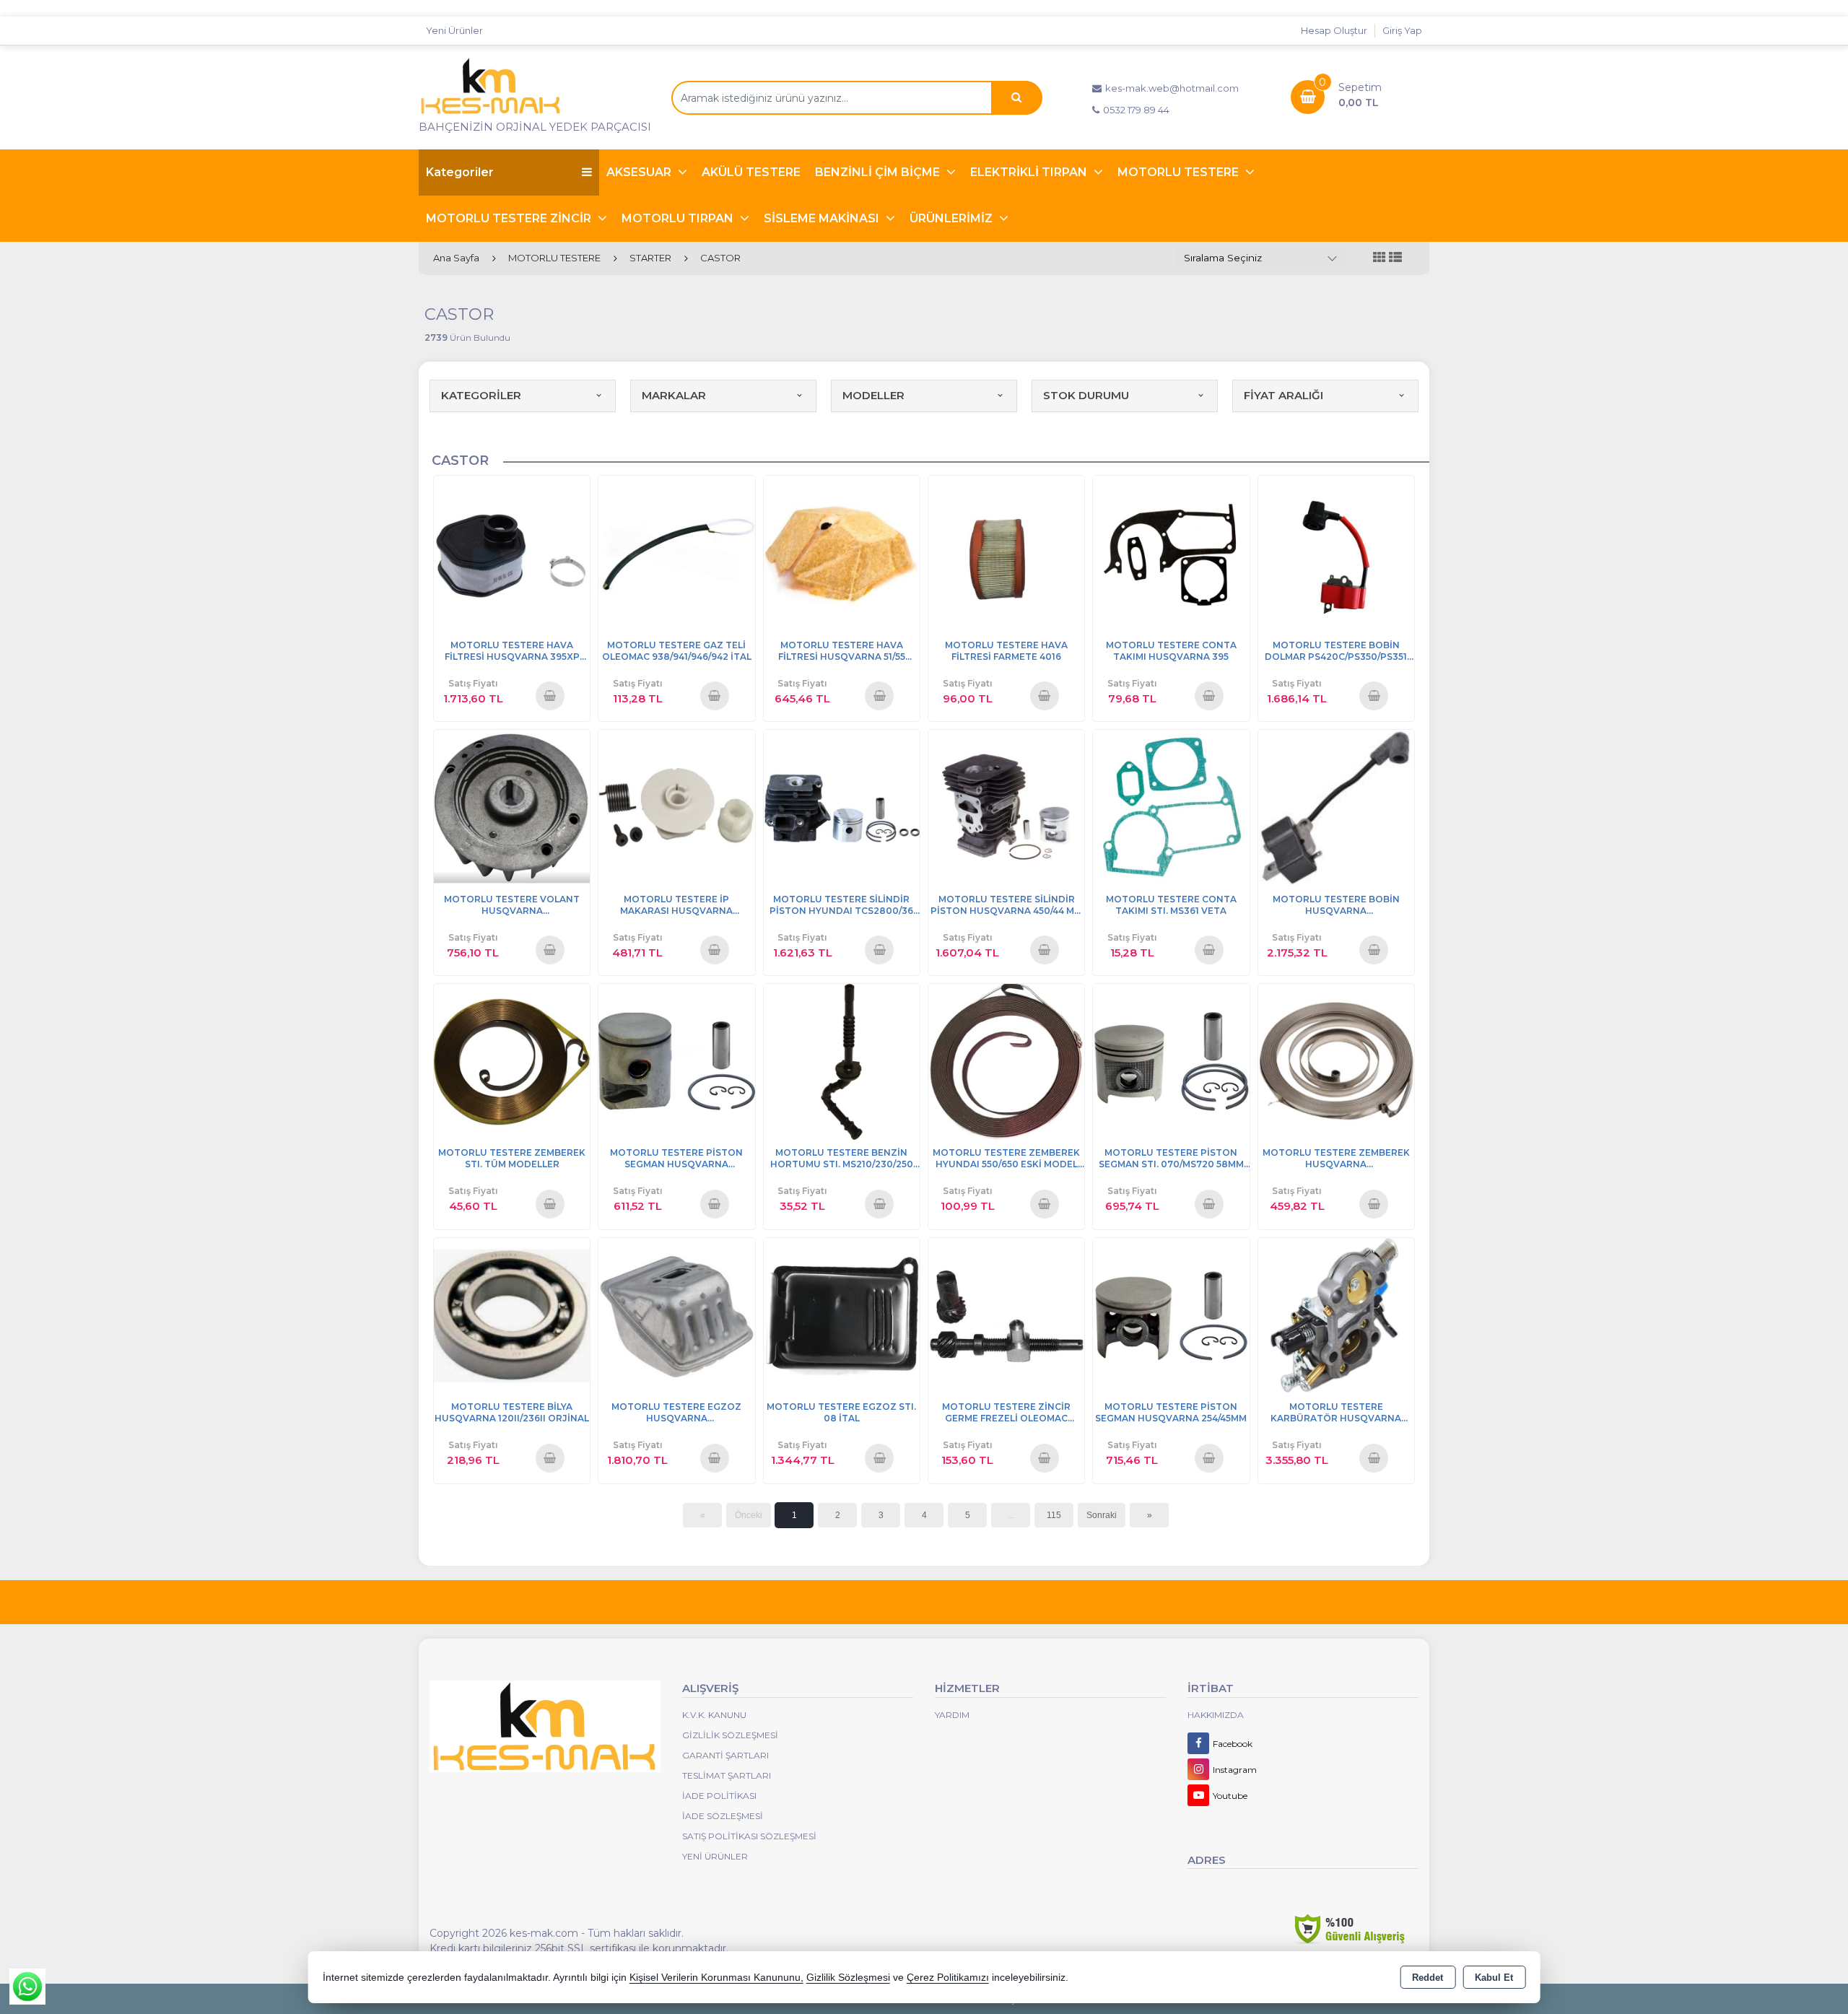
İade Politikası (719, 1796)
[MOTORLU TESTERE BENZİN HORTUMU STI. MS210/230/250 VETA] (842, 1061)
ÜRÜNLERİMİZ (953, 218)
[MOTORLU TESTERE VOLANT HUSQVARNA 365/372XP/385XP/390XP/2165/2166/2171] (512, 807)
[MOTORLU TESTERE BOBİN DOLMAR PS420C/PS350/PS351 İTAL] (1336, 553)
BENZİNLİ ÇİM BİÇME (879, 172)
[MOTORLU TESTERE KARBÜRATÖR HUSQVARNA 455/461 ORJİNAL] (1336, 1315)
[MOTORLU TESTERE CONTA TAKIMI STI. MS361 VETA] (1171, 807)
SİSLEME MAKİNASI (823, 218)
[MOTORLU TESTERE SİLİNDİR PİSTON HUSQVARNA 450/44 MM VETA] (1006, 807)
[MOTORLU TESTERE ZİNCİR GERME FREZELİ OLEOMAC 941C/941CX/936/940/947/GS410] (1006, 1315)
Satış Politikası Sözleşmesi (749, 1836)
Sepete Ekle (550, 695)
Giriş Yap (1402, 30)
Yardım (952, 1715)
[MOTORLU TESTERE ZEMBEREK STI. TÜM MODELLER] (512, 1061)
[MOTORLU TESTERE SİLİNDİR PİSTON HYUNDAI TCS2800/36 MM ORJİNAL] (842, 807)
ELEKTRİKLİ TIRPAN (1030, 172)
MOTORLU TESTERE (1180, 172)
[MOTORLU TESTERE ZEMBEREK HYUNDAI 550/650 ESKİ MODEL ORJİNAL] (1006, 1061)
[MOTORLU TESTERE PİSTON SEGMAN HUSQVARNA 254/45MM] (1171, 1315)
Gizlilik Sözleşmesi (730, 1735)
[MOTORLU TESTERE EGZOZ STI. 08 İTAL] (842, 1315)
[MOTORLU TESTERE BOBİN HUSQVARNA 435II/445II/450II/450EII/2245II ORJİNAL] (1336, 807)
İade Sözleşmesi (723, 1816)
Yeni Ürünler (715, 1856)
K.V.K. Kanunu (714, 1715)
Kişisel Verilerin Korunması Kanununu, (716, 1978)
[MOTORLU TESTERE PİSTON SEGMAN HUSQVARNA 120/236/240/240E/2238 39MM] (676, 1061)
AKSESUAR (640, 172)
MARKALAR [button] (674, 395)
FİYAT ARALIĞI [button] (1283, 395)
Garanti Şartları (725, 1755)
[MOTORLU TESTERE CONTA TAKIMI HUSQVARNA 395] (1171, 553)
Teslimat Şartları (727, 1775)
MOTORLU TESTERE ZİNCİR (510, 218)
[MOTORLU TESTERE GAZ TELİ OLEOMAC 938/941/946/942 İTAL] (676, 553)
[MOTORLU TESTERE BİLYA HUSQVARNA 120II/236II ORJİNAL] (512, 1315)
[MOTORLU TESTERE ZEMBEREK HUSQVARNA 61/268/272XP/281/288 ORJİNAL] (1336, 1061)
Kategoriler (460, 172)
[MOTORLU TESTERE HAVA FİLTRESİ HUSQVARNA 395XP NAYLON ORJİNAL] (512, 553)
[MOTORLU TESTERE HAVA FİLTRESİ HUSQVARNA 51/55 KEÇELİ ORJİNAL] (842, 553)
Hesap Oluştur (1334, 30)
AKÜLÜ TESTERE (751, 172)
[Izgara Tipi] (1380, 258)
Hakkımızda (1216, 1715)
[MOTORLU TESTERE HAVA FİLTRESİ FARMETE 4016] (1006, 553)
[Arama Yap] (1016, 98)
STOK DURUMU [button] (1086, 395)
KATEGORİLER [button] (481, 395)
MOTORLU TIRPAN (679, 218)
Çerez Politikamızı (948, 1978)
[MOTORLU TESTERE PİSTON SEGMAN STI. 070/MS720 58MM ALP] (1171, 1061)
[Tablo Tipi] (1395, 258)
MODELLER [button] (873, 395)
